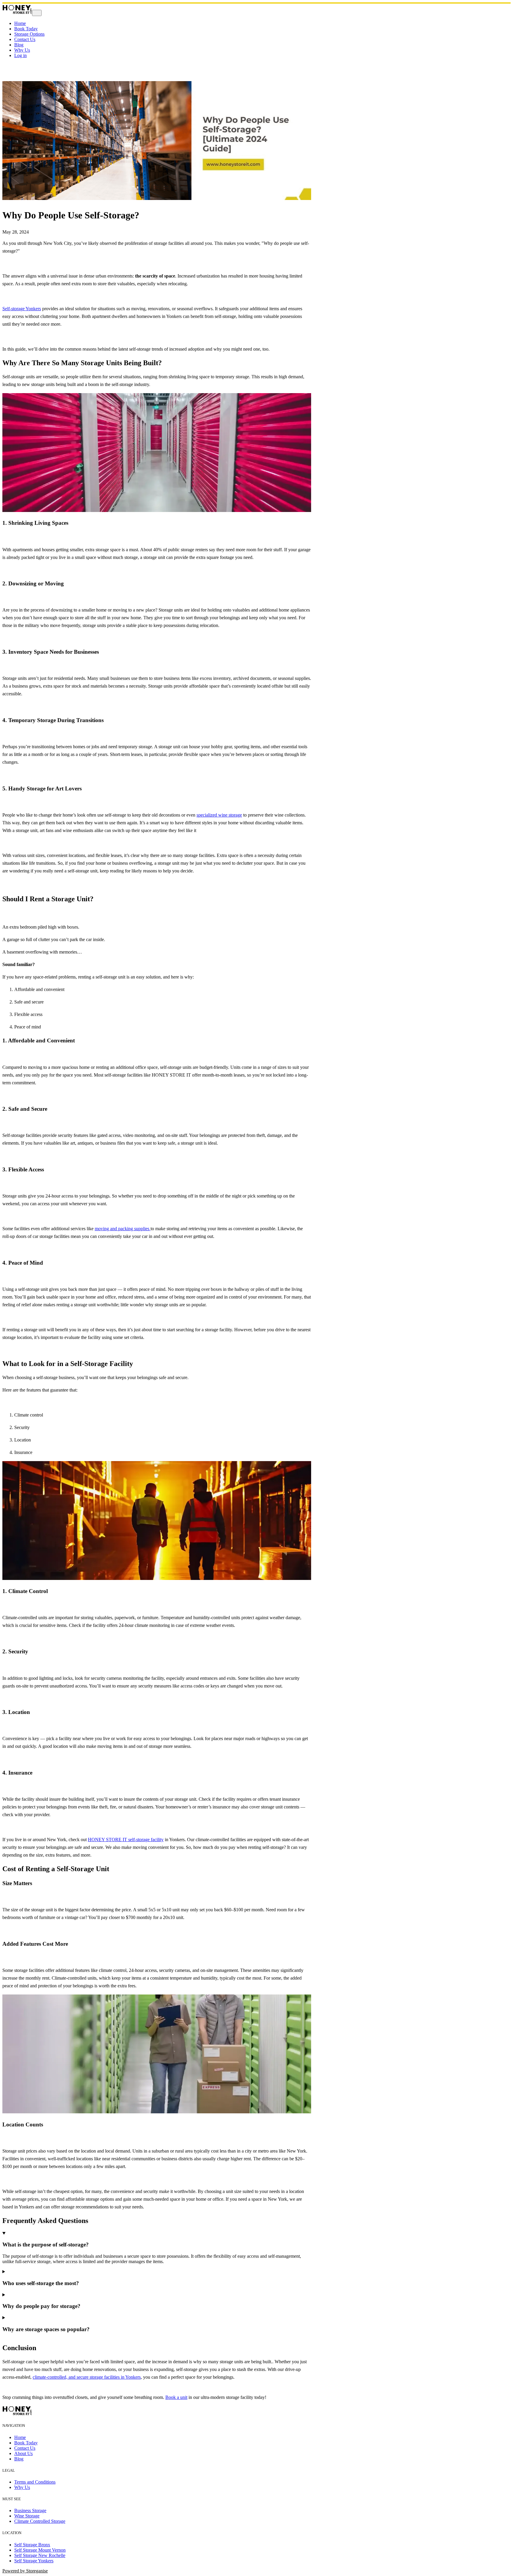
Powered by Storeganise (25, 2571)
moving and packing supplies (123, 1229)
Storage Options (29, 34)
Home (20, 23)
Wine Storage (27, 2516)
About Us (23, 2453)
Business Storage (30, 2510)
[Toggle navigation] (37, 13)
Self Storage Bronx (32, 2545)
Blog (19, 45)
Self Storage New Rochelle (40, 2555)
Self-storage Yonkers (22, 309)
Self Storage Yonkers (34, 2561)
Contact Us (25, 39)
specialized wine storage (219, 815)
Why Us (22, 50)
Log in (20, 55)
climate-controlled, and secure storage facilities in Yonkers (87, 2377)
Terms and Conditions (35, 2482)
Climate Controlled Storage (40, 2521)
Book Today (26, 29)
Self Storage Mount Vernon (40, 2550)
